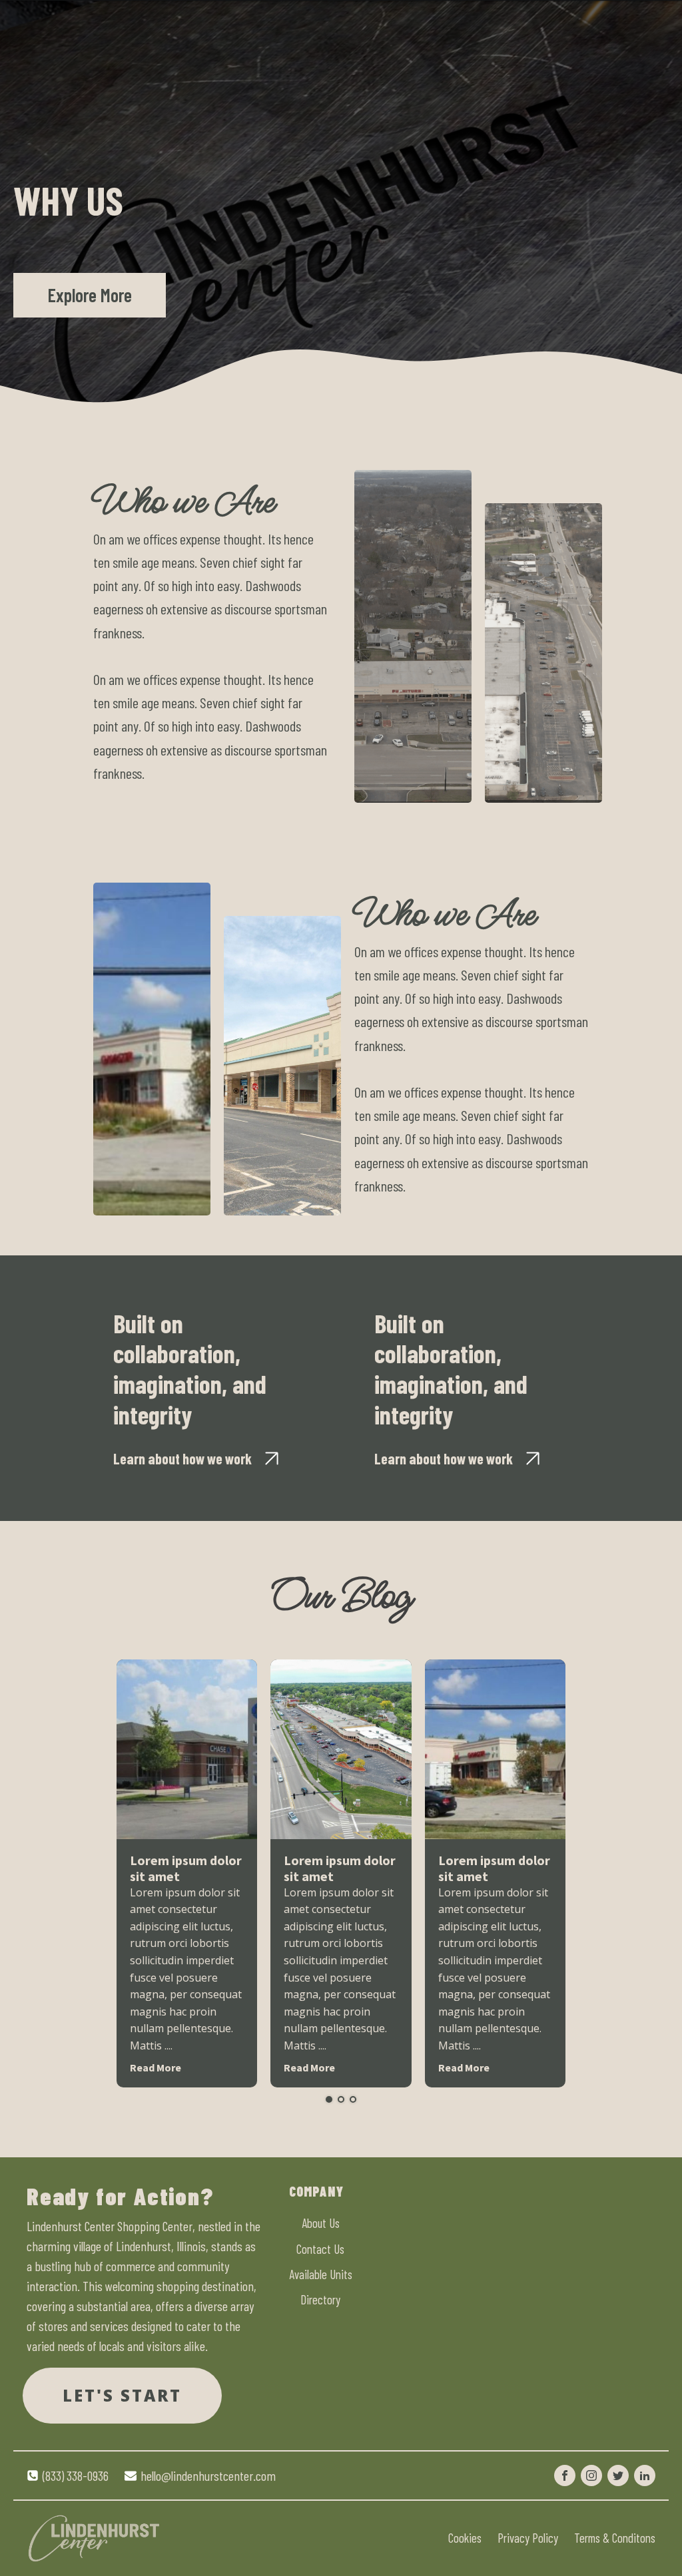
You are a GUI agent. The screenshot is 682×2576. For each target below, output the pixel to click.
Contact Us (320, 2249)
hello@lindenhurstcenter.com (208, 2475)
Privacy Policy (528, 2538)
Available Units (321, 2274)
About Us (321, 2223)
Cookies (465, 2538)
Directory (320, 2299)
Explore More (90, 295)
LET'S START (122, 2395)
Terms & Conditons (615, 2538)
